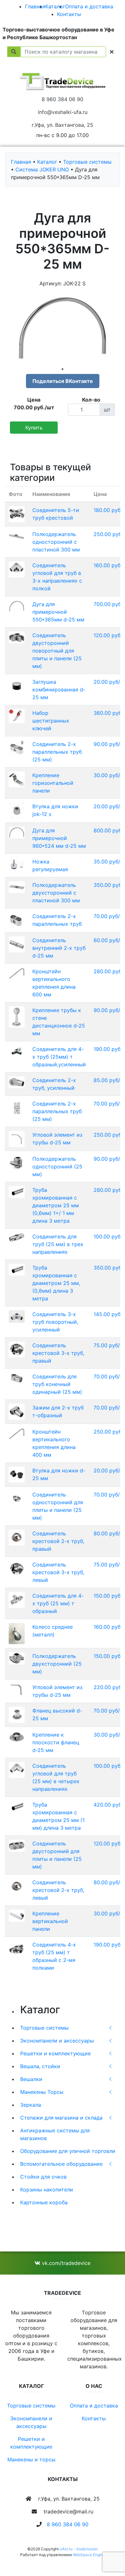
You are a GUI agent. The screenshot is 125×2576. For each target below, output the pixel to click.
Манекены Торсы (42, 2092)
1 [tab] (63, 369)
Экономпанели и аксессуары (57, 2041)
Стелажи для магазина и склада (61, 2118)
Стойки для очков (43, 2177)
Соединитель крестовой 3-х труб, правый (58, 1353)
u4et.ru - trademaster (79, 2549)
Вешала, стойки (40, 2066)
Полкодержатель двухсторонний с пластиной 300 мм (56, 893)
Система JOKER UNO (42, 169)
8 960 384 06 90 (63, 99)
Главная (35, 6)
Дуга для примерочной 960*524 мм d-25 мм (59, 838)
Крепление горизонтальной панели (53, 783)
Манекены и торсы (31, 2459)
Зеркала (31, 2105)
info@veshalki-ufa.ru (63, 112)
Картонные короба (44, 2202)
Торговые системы (44, 2028)
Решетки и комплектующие (55, 2053)
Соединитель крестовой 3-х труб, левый (58, 1572)
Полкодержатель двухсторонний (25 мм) (57, 1664)
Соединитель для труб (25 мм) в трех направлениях (58, 1244)
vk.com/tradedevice (65, 2263)
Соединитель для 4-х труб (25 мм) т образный (58, 1603)
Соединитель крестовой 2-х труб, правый (58, 1541)
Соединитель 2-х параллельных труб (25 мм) (57, 752)
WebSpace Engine (89, 2555)
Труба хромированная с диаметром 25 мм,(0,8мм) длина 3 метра (56, 1283)
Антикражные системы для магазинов (55, 2134)
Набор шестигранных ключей (51, 721)
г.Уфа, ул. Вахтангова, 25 (63, 125)
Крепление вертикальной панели (50, 1921)
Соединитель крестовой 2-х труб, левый (58, 1890)
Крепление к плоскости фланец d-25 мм (56, 1742)
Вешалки (31, 2079)
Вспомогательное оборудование (61, 2164)
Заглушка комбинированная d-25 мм (59, 690)
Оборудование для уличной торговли (68, 2151)
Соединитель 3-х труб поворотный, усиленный (55, 1322)
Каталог (55, 6)
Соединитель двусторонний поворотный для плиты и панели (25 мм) (57, 651)
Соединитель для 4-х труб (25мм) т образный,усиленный (59, 1057)
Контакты (69, 14)
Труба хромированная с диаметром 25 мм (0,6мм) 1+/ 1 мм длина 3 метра (56, 1205)
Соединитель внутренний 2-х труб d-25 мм (59, 948)
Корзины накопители (47, 2190)
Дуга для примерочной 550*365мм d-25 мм (58, 612)
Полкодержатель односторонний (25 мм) (57, 1167)
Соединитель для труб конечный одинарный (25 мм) (57, 1384)
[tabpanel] (63, 328)
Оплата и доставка (89, 6)
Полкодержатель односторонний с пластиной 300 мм (56, 542)
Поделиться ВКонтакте (63, 381)
